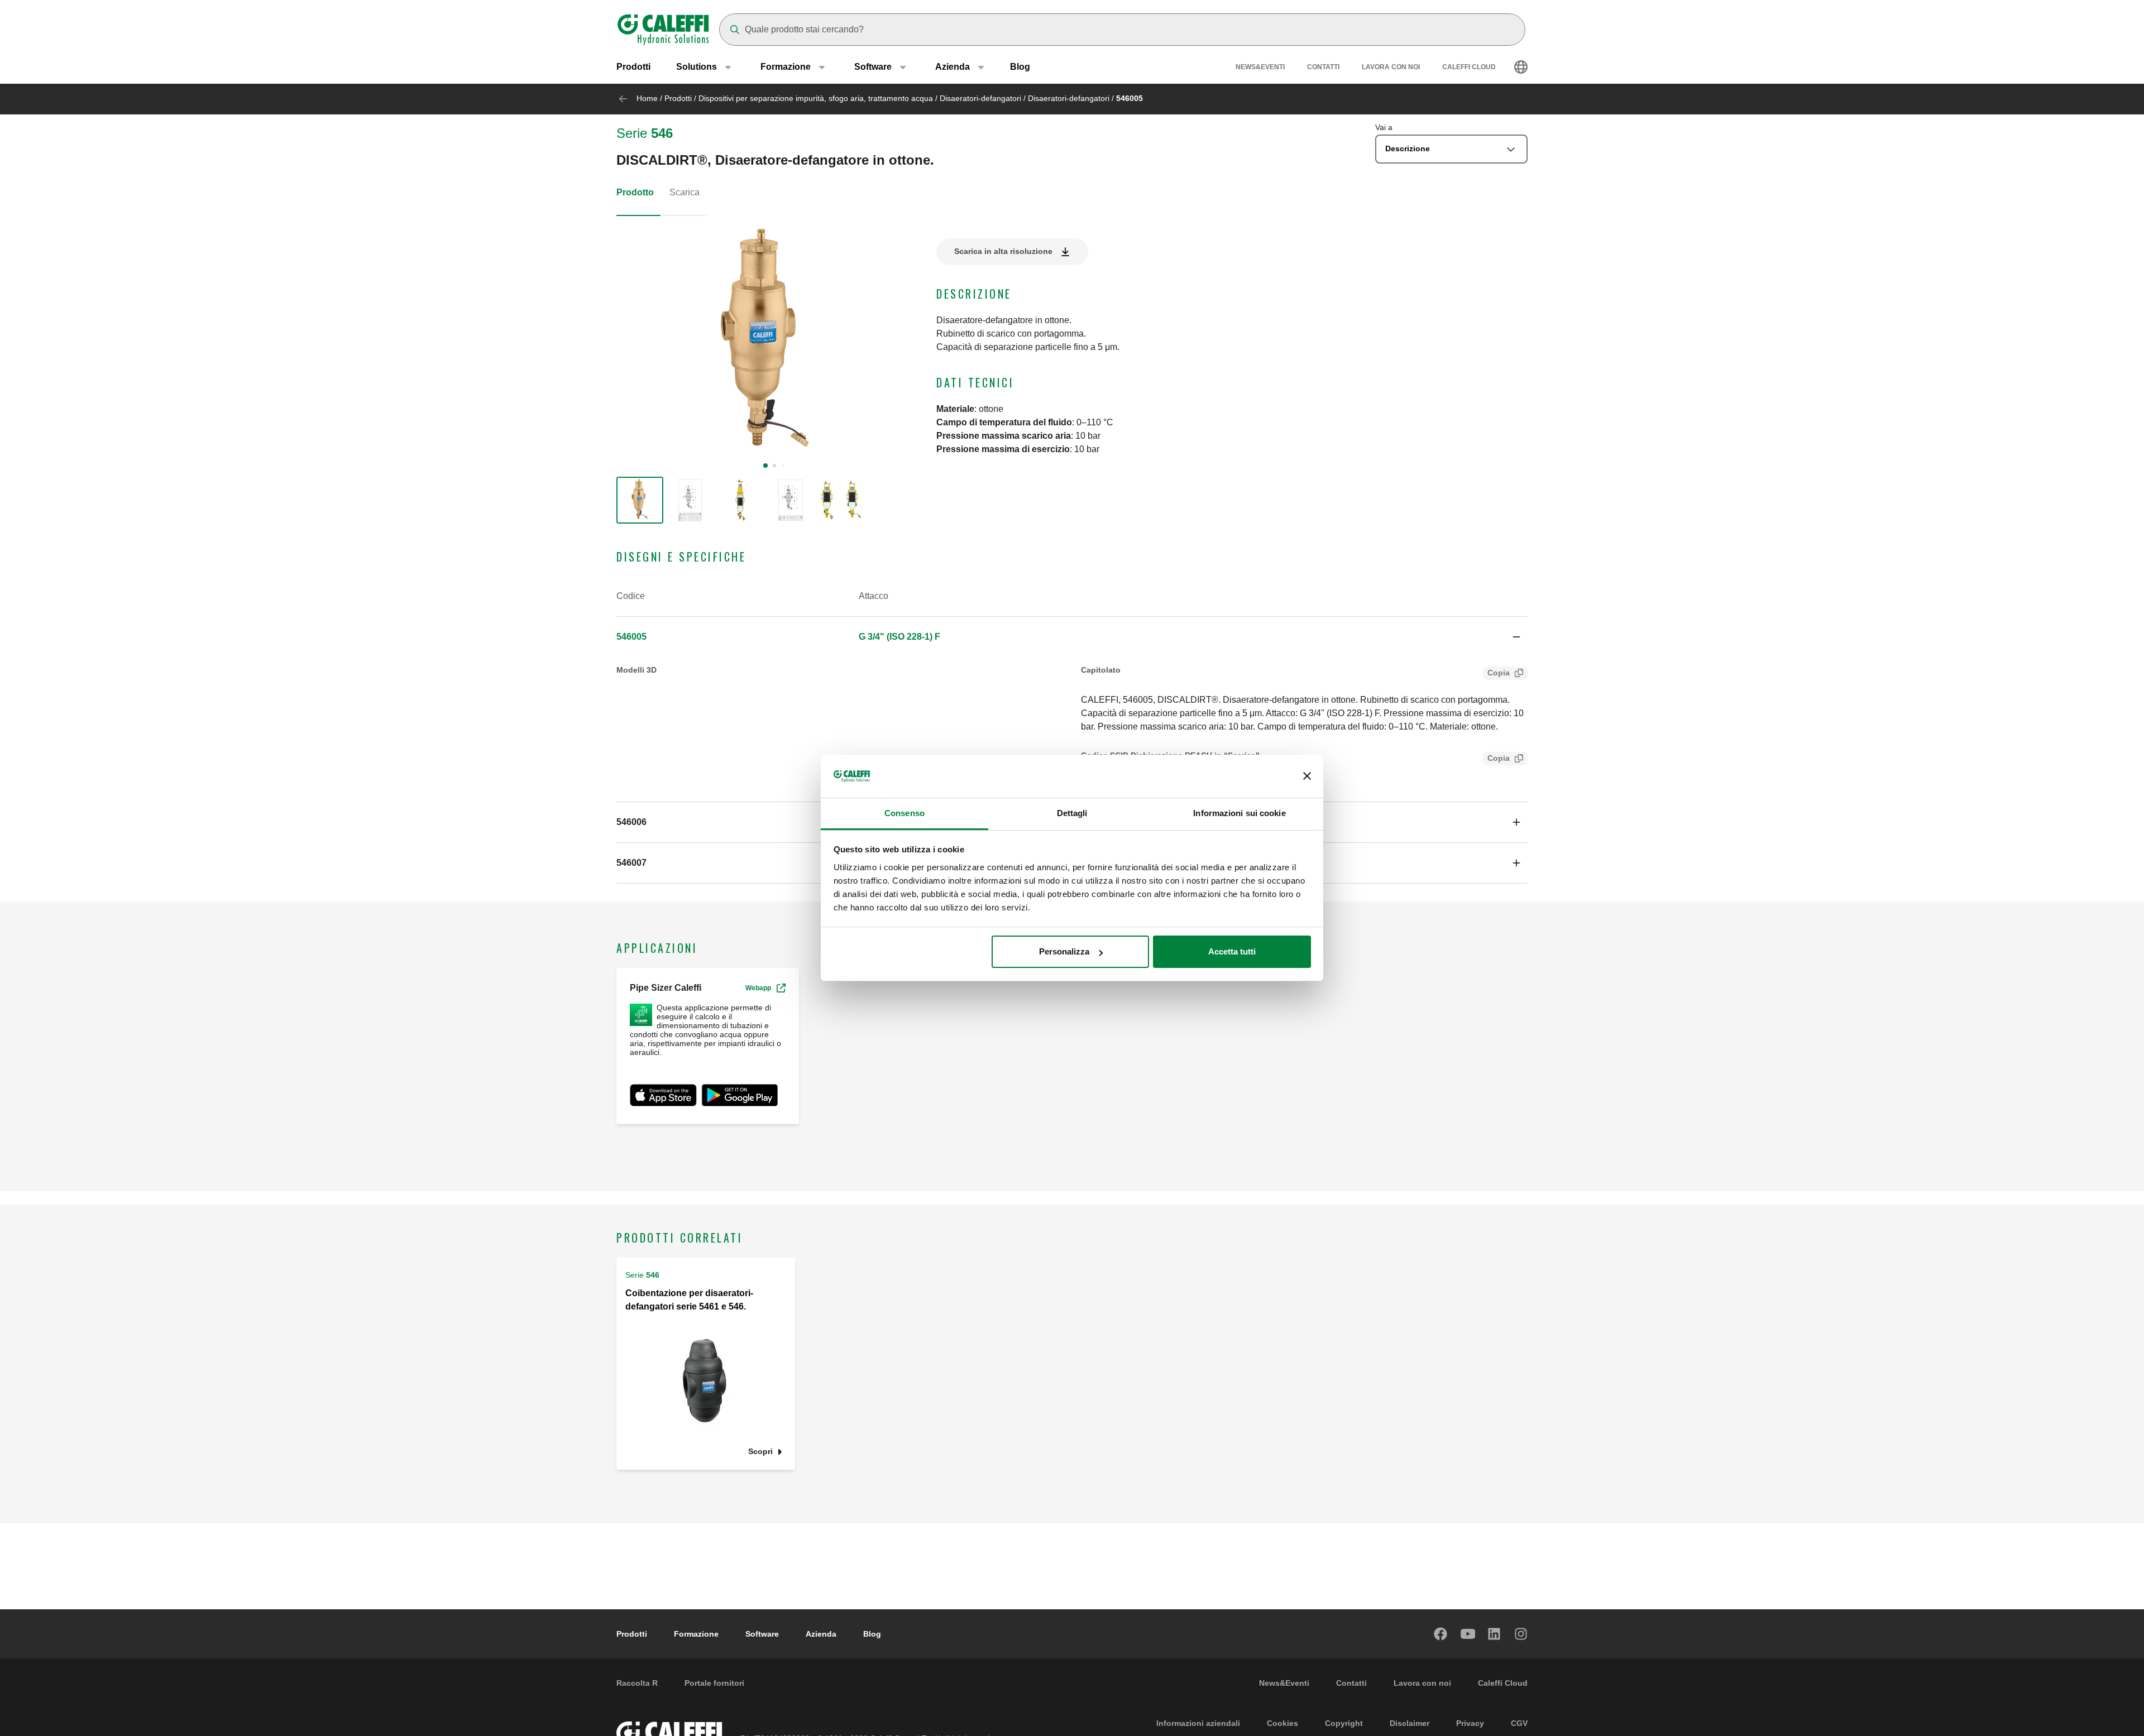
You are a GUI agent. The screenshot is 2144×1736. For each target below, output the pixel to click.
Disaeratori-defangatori (980, 98)
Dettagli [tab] (1072, 813)
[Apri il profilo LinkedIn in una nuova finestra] (1495, 1634)
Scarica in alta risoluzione (1003, 251)
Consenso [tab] (904, 813)
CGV (1519, 1723)
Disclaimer (1410, 1723)
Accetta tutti (1232, 951)
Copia (1499, 673)
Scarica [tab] (685, 192)
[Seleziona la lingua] (1521, 67)
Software (762, 1634)
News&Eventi (1260, 67)
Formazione (696, 1634)
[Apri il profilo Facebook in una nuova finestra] (1441, 1634)
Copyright (1344, 1723)
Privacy (1470, 1723)
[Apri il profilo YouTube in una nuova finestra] (1468, 1634)
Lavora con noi (1391, 67)
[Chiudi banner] (1307, 776)
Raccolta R (637, 1683)
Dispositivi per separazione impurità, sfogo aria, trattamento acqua (816, 98)
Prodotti (633, 67)
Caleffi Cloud (1469, 67)
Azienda (821, 1634)
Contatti (1323, 67)
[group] (640, 500)
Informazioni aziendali (1198, 1723)
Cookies (1282, 1723)
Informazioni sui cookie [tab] (1239, 813)
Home (647, 98)
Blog (1020, 67)
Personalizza (1064, 951)
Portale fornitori (714, 1683)
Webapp (758, 988)
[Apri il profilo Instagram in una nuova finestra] (1521, 1634)
